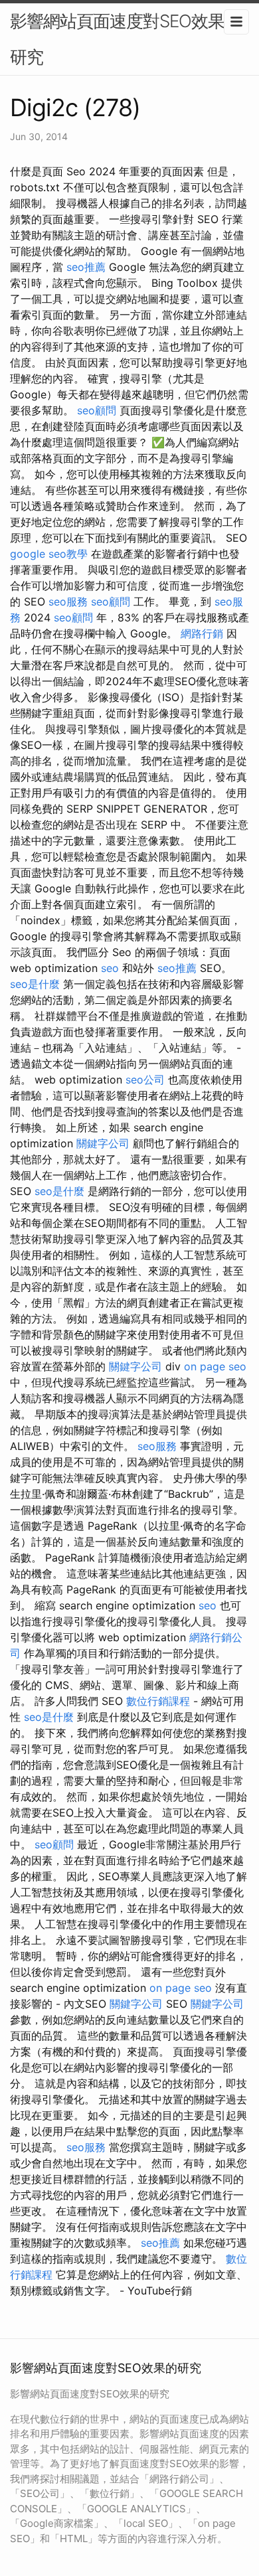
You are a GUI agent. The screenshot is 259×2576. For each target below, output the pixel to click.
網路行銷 (202, 633)
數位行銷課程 (158, 1701)
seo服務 (68, 602)
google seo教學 (49, 554)
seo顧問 (97, 410)
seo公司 (145, 1080)
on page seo (215, 1366)
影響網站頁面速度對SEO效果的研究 (126, 39)
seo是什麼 (35, 984)
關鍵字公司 (103, 1143)
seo (110, 968)
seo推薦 (86, 267)
